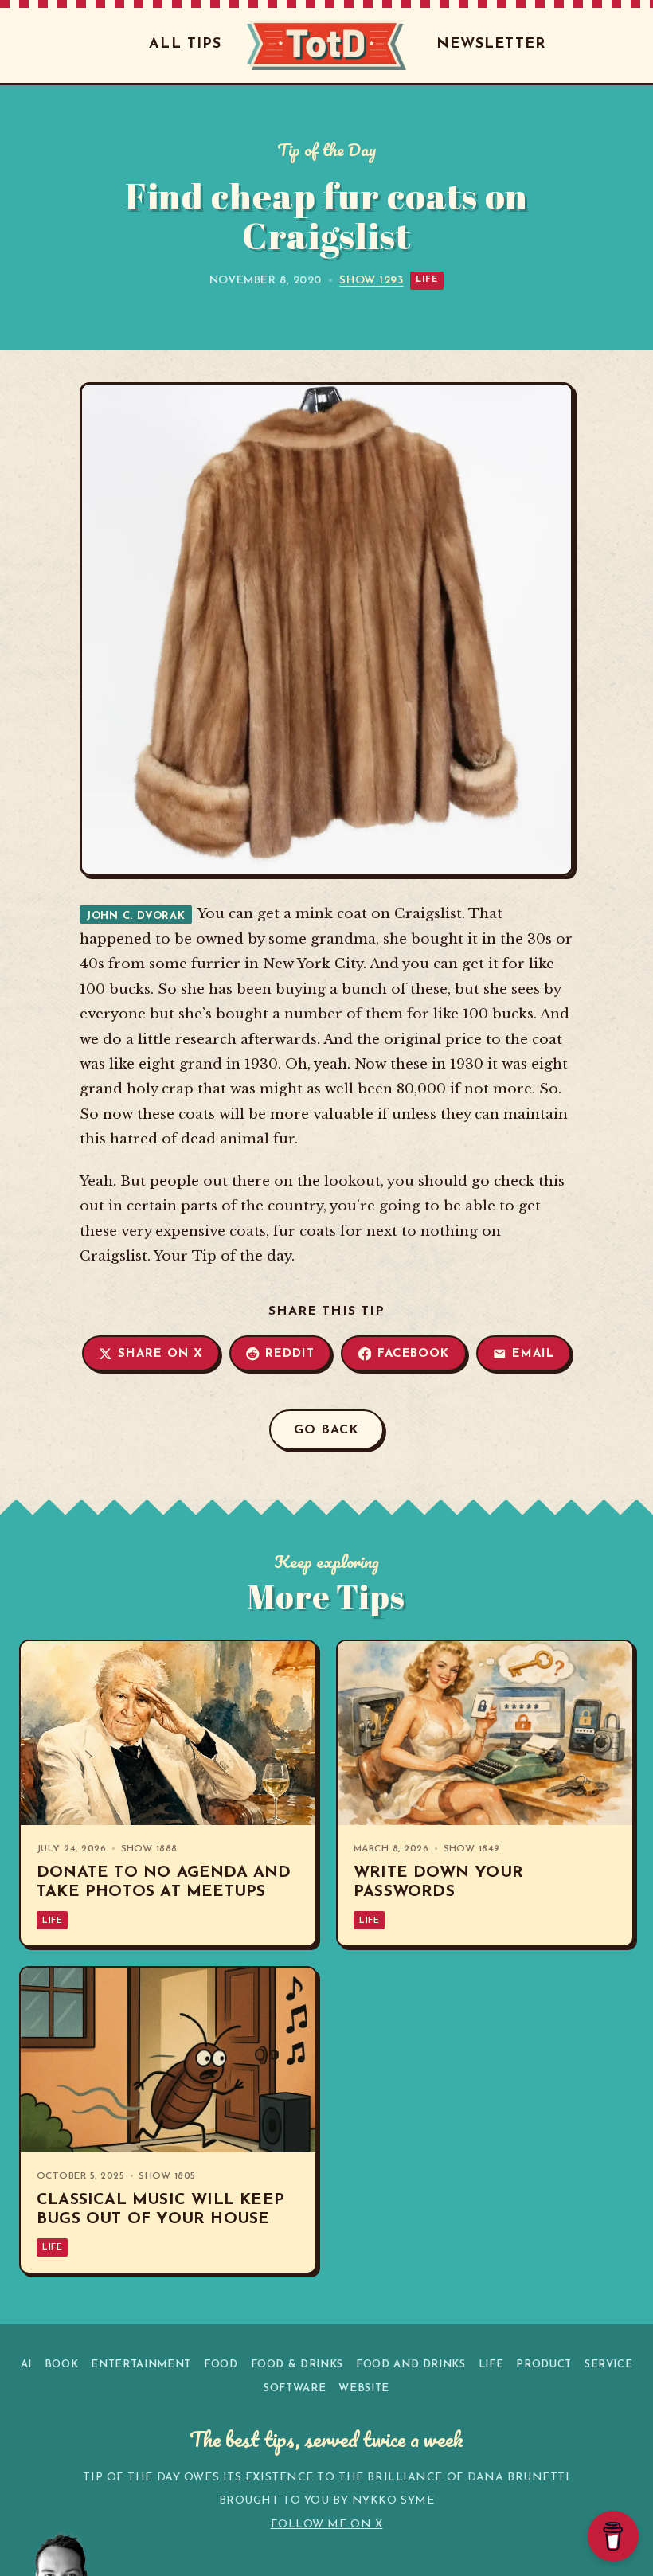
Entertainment (141, 2365)
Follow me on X (327, 2525)
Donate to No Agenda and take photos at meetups (164, 1882)
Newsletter (491, 45)
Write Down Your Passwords (438, 1882)
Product (544, 2365)
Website (364, 2388)
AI (26, 2365)
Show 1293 (371, 281)
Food (221, 2365)
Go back (326, 1430)
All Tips (185, 45)
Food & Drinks (297, 2365)
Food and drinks (411, 2365)
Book (62, 2365)
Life (426, 280)
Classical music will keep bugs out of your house (160, 2210)
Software (295, 2388)
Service (609, 2365)
